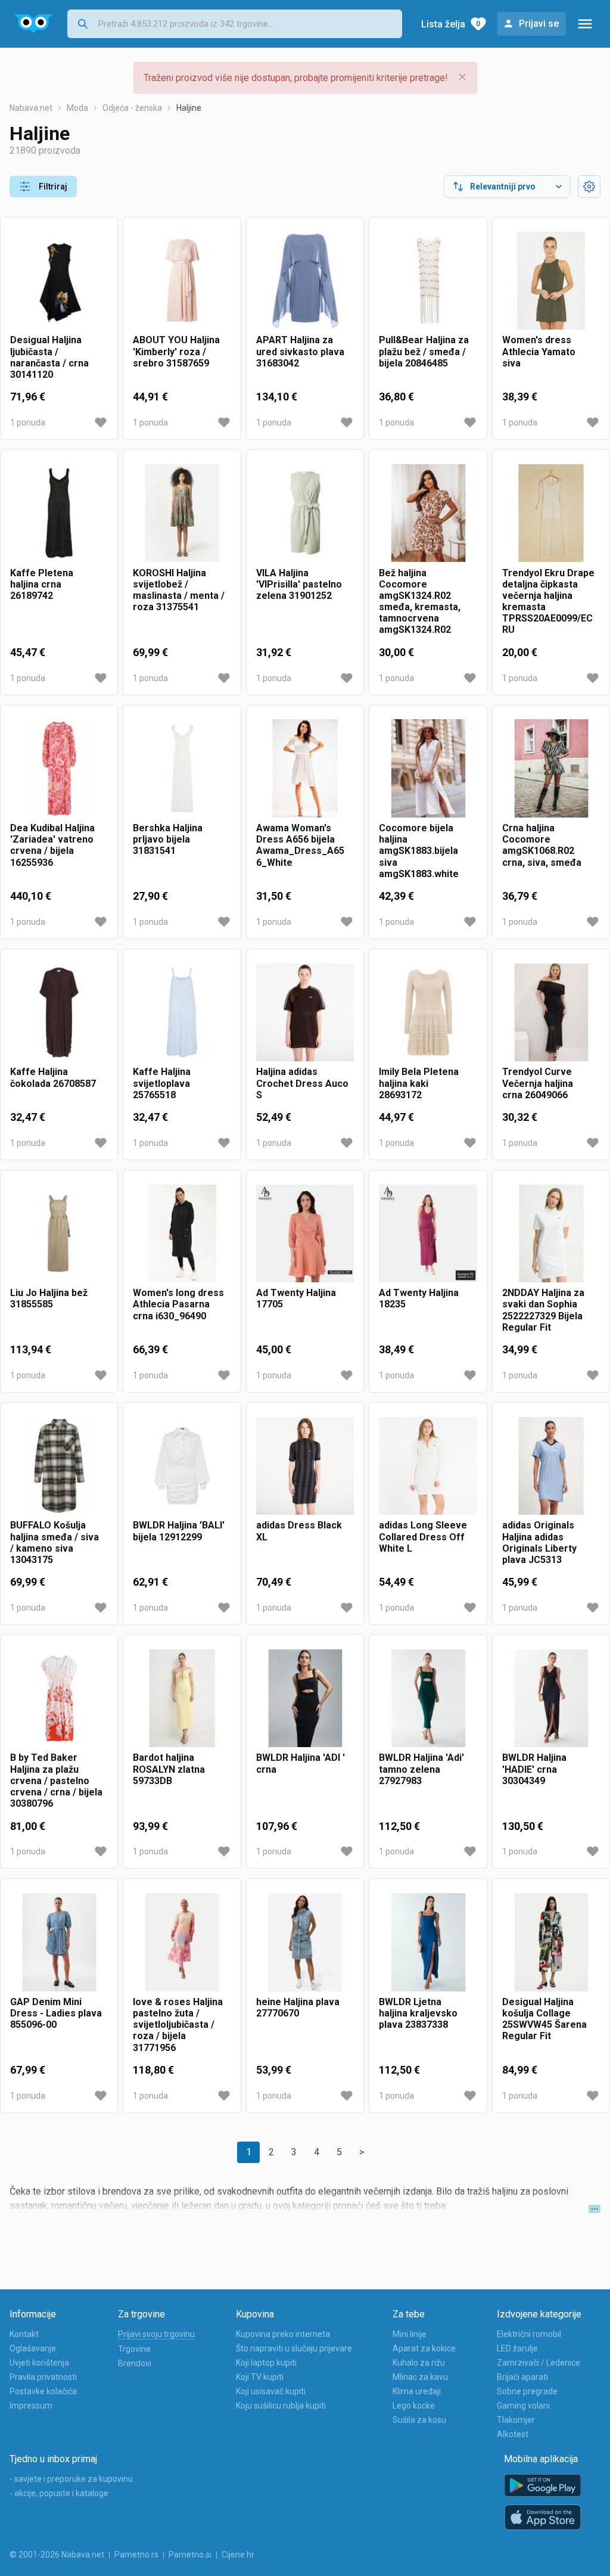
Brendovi (135, 2363)
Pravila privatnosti (43, 2377)
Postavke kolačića (43, 2391)
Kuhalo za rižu (419, 2363)
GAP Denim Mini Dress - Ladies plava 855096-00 (56, 2013)
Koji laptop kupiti (266, 2363)
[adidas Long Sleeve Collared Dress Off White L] (428, 1466)
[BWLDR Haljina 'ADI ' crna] (305, 1698)
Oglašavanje (33, 2348)
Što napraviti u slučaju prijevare (294, 2348)
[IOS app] (543, 2518)
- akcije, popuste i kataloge (59, 2493)
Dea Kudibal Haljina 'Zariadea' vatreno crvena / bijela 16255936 (52, 845)
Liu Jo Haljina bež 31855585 (49, 1298)
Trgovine (134, 2349)
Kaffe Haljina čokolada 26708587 (53, 1077)
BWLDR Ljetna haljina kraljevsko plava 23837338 (418, 2013)
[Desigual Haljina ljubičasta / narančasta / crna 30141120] (59, 281)
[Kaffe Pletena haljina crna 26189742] (59, 513)
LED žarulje (517, 2348)
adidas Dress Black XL (299, 1531)
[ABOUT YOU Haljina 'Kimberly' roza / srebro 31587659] (182, 281)
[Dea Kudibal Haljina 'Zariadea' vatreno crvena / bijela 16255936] (59, 769)
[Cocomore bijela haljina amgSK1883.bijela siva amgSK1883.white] (428, 769)
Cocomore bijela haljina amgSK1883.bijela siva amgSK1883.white (419, 851)
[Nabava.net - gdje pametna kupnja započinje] (34, 24)
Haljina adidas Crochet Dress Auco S (302, 1083)
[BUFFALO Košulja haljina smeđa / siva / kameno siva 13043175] (59, 1466)
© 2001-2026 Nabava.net (57, 2555)
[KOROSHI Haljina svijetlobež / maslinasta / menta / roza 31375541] (182, 513)
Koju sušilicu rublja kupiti (281, 2406)
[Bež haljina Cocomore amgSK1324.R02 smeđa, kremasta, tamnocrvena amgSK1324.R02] (428, 513)
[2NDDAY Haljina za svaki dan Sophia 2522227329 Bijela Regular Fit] (551, 1233)
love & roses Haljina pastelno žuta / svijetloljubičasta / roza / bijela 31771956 (178, 2025)
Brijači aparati (522, 2377)
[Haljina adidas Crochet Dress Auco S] (305, 1012)
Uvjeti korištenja (39, 2363)
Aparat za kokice (424, 2348)
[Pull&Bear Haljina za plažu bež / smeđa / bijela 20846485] (428, 281)
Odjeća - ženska (132, 108)
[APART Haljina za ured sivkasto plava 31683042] (305, 281)
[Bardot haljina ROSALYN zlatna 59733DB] (182, 1698)
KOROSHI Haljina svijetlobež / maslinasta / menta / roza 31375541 (179, 590)
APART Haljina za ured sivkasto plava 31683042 (300, 351)
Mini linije (410, 2334)
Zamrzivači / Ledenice (539, 2363)
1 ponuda (28, 422)
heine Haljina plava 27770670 (298, 2008)
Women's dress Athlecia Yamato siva (539, 351)
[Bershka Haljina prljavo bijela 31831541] (182, 769)
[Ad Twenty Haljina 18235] (428, 1233)
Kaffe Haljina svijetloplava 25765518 (162, 1083)
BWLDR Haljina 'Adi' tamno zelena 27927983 (421, 1769)
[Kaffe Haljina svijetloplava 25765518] (182, 1012)
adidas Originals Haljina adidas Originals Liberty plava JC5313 (539, 1542)
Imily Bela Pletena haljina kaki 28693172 (419, 1083)
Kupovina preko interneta (283, 2334)
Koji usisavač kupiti (271, 2391)
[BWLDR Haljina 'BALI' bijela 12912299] (182, 1466)
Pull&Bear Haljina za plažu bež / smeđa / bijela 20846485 (424, 351)
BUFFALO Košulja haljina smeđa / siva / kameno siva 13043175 (55, 1542)
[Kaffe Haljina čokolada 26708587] (59, 1012)
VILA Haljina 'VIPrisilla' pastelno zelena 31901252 (299, 584)
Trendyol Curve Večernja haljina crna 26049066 (538, 1083)
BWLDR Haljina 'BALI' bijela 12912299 (179, 1531)
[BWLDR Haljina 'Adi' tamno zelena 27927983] (428, 1698)
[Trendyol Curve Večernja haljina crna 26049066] (551, 1012)
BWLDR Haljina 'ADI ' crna (301, 1763)
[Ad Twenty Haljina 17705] (305, 1233)
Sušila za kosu (419, 2420)
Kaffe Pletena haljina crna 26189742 (42, 584)
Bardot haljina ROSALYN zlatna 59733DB (169, 1769)
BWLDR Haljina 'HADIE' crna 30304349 (534, 1769)
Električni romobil (529, 2334)
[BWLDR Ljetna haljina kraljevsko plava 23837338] (428, 1942)
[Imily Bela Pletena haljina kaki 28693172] (428, 1012)
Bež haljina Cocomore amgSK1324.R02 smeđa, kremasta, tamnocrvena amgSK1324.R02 (420, 602)
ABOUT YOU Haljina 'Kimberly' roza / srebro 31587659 (176, 351)
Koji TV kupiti (260, 2377)
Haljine (189, 108)
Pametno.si (190, 2555)
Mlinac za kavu (420, 2377)
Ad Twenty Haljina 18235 (419, 1298)
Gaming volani (523, 2406)
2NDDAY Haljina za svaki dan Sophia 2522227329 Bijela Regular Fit (543, 1310)
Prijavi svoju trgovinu (156, 2334)
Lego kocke (414, 2406)
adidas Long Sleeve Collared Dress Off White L (423, 1536)
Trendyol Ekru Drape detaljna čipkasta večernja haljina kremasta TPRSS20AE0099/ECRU (548, 602)
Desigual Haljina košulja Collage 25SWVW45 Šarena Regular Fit (544, 2019)
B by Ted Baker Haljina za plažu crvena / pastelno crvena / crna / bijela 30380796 (56, 1780)
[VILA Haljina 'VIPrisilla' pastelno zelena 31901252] (305, 513)
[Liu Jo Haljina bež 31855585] (59, 1233)
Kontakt (24, 2334)
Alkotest (513, 2434)
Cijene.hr (238, 2555)
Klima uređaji (417, 2391)
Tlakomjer (516, 2420)
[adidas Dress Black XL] (305, 1466)
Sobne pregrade (527, 2391)
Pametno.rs (136, 2555)
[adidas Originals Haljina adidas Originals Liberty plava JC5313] (551, 1466)
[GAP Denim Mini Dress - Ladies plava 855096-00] (59, 1942)
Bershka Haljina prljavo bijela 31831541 (168, 839)
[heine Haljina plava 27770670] (305, 1942)
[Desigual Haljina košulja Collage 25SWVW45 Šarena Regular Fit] (551, 1942)
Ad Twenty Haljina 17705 (296, 1298)
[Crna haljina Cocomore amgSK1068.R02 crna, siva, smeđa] (551, 769)
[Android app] (543, 2486)
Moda (77, 108)
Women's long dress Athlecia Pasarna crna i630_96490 (178, 1304)
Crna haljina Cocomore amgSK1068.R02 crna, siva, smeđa (542, 845)
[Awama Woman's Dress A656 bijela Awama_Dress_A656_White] (305, 769)
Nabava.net (31, 108)
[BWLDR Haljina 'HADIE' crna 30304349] (551, 1698)
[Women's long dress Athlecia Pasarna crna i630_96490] (182, 1233)
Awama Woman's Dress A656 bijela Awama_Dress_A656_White (300, 845)
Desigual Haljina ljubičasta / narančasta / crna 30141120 (49, 357)
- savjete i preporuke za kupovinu (71, 2479)
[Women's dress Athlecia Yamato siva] (551, 281)
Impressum (31, 2406)
